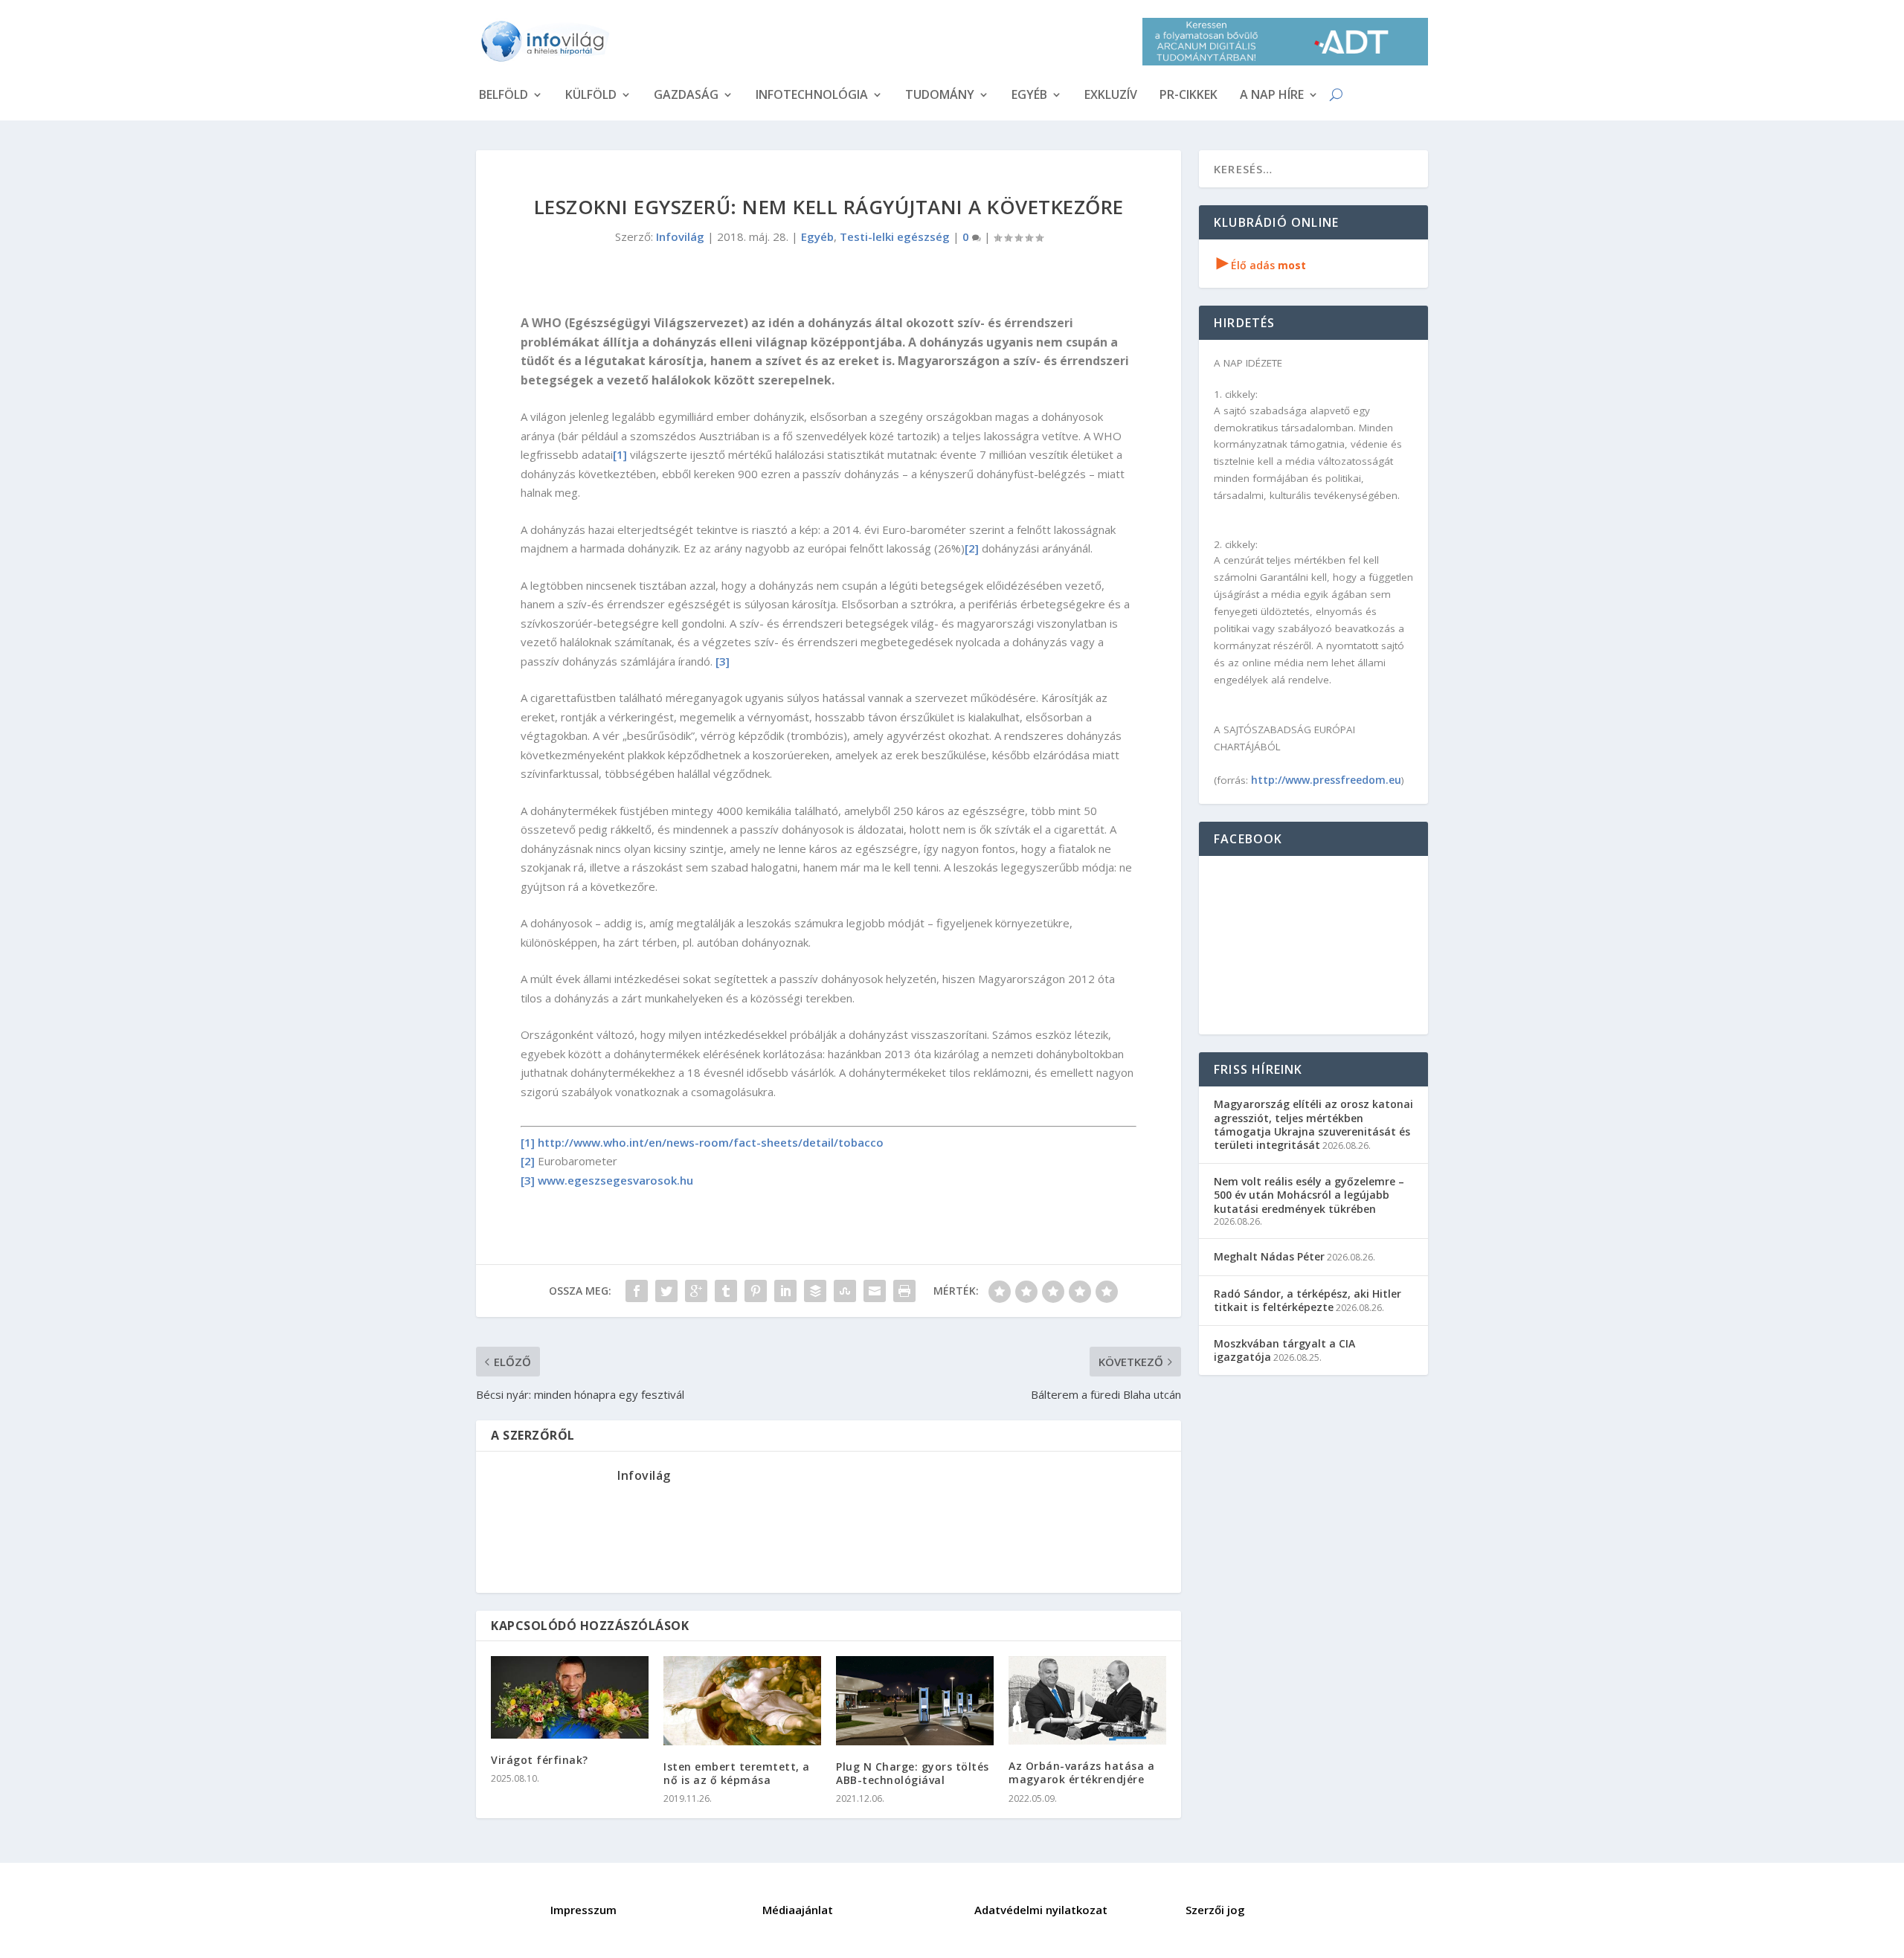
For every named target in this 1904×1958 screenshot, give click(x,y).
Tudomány (940, 96)
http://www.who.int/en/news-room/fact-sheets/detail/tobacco (711, 1142)
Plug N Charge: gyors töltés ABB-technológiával (913, 1773)
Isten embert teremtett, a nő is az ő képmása (737, 1773)
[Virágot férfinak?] (570, 1697)
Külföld (591, 96)
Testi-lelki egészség (895, 236)
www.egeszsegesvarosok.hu (615, 1180)
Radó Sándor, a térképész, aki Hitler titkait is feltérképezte (1308, 1300)
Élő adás (1261, 265)
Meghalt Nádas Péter (1269, 1256)
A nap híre (1272, 96)
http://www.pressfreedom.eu (1326, 780)
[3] (723, 661)
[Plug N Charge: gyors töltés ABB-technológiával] (915, 1700)
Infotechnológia (812, 96)
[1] (620, 454)
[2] (972, 548)
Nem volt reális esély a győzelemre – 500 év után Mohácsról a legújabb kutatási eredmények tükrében (1309, 1195)
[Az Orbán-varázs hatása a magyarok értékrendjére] (1087, 1700)
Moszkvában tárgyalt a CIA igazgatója (1284, 1350)
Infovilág (680, 236)
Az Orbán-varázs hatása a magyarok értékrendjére (1081, 1772)
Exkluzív (1111, 96)
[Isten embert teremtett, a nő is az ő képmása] (742, 1700)
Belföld (504, 96)
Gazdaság (686, 96)
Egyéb (1029, 96)
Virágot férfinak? (540, 1760)
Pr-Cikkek (1189, 96)
